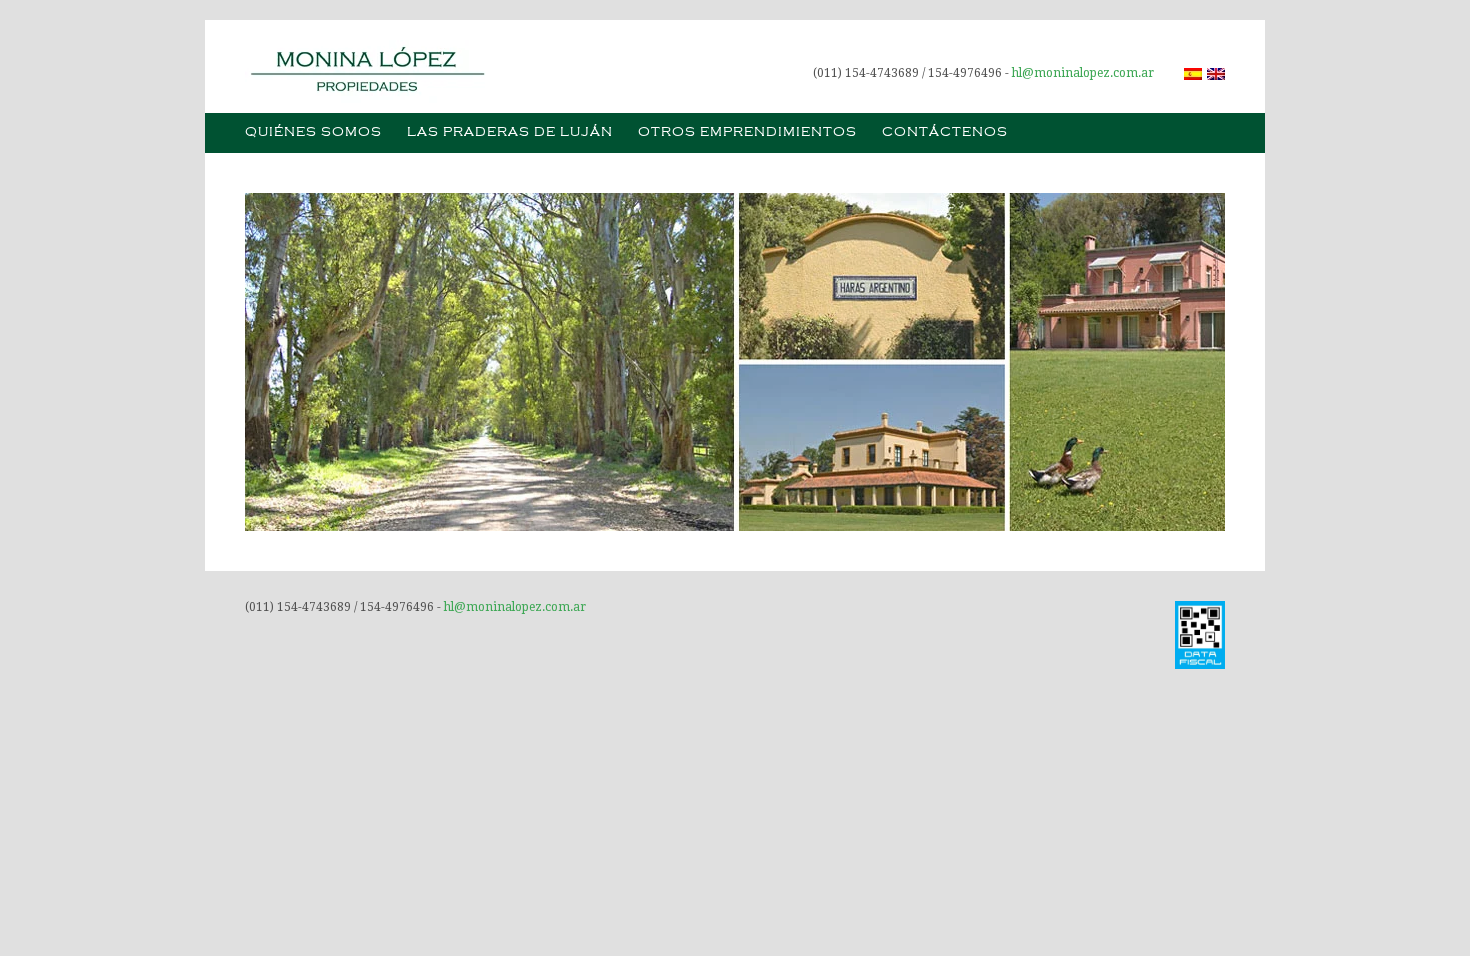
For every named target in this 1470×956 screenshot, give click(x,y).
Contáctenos (945, 132)
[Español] (1193, 74)
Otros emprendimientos (747, 132)
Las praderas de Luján (510, 132)
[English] (1216, 74)
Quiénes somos (313, 132)
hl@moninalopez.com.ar (1083, 73)
